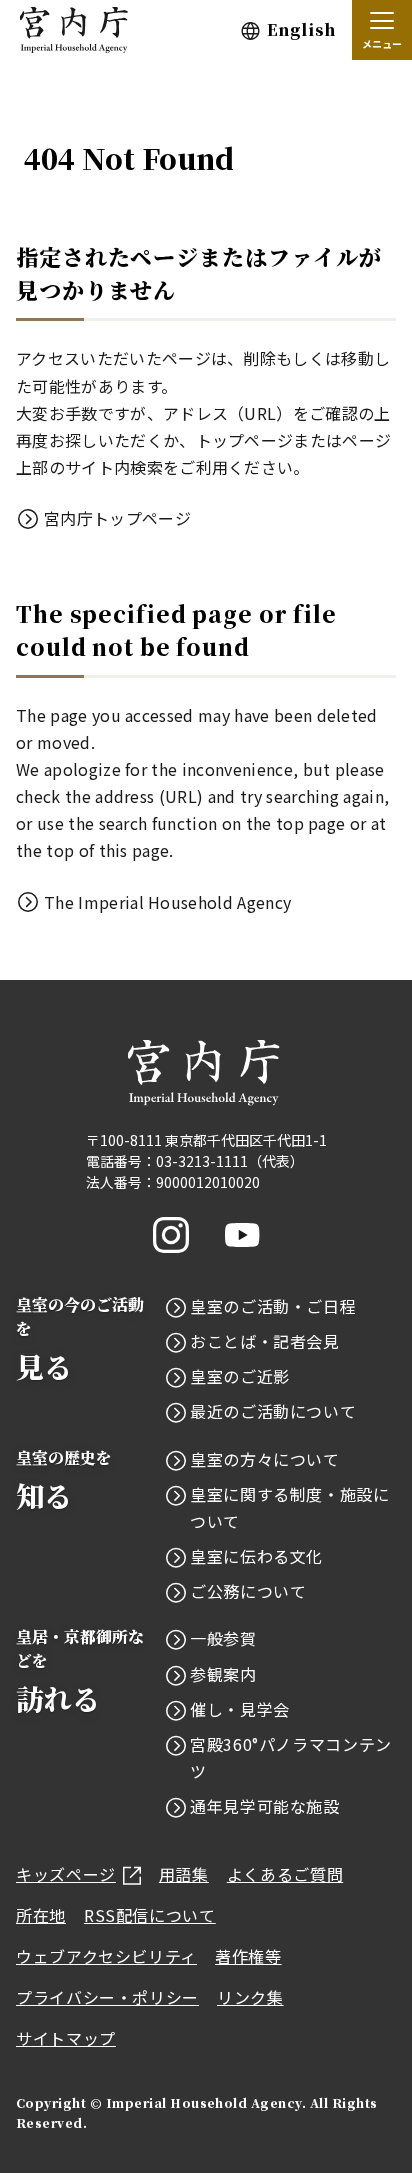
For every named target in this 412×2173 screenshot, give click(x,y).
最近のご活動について (273, 1411)
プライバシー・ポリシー (107, 1997)
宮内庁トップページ (117, 518)
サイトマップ (66, 2038)
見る (80, 1339)
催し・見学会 (240, 1709)
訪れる (80, 1671)
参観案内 (223, 1674)
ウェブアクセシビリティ (106, 1956)
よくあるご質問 (285, 1874)
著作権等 (248, 1956)
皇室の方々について (265, 1459)
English (301, 29)
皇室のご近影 (240, 1376)
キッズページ (66, 1874)
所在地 (41, 1915)
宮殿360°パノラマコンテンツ (291, 1757)
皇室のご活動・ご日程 (273, 1306)
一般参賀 (223, 1638)
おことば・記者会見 (265, 1341)
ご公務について (248, 1591)
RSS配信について (150, 1915)
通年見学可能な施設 (265, 1806)
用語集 (184, 1874)
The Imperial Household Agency (167, 902)
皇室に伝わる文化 (256, 1556)
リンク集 (250, 1997)
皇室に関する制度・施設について (290, 1507)
